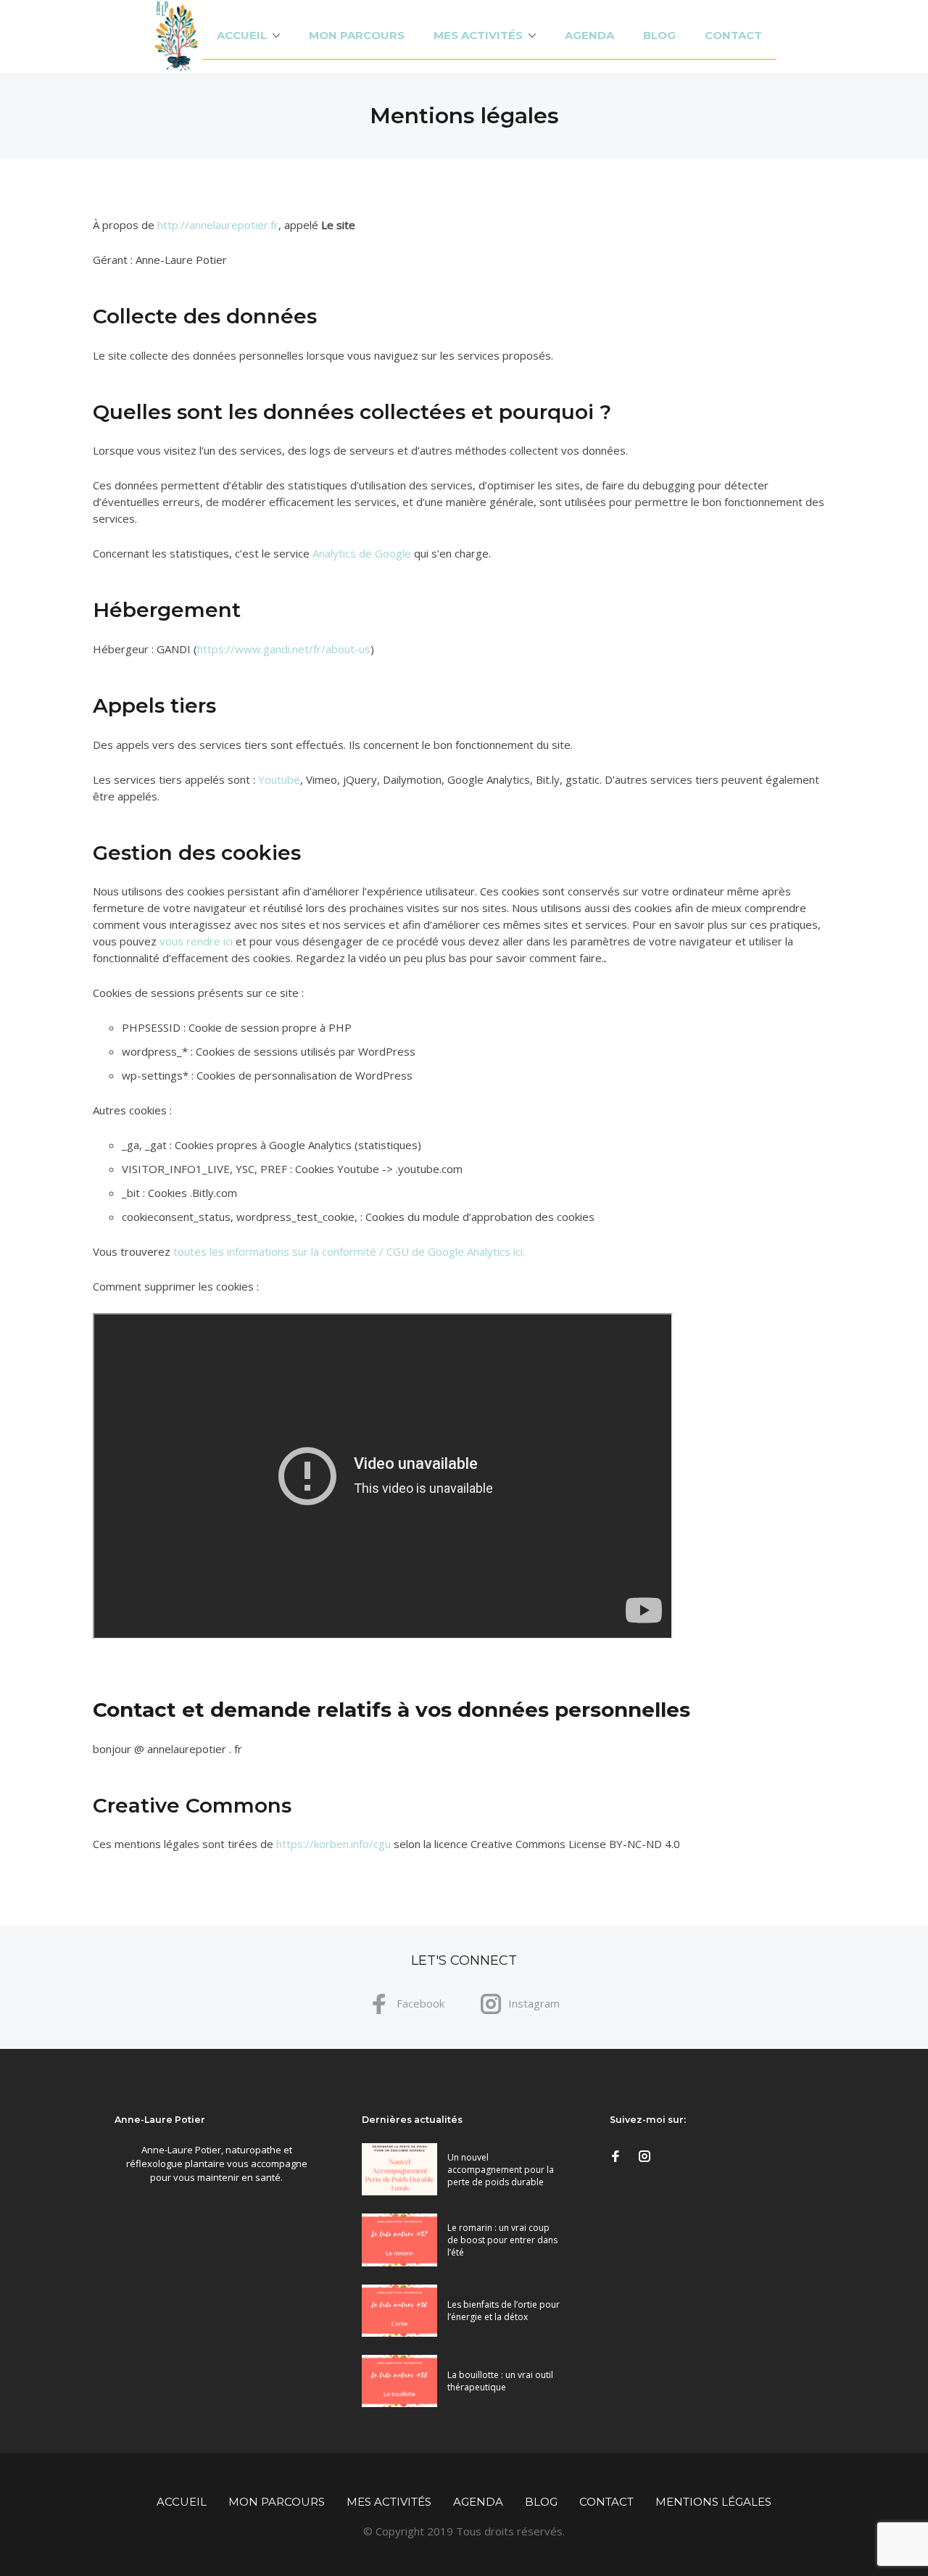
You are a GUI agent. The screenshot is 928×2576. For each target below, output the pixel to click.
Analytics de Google (362, 553)
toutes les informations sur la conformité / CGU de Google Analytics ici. (349, 1251)
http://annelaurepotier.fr (218, 225)
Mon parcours (357, 35)
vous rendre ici (196, 941)
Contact (733, 35)
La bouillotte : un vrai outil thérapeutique (500, 2381)
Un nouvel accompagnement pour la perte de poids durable (501, 2170)
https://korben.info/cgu (333, 1844)
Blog (659, 35)
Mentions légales (713, 2502)
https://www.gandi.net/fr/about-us (284, 649)
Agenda (589, 35)
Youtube (279, 779)
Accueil (242, 35)
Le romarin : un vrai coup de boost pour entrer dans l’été (502, 2240)
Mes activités (478, 35)
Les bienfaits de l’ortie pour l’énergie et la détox (504, 2311)
